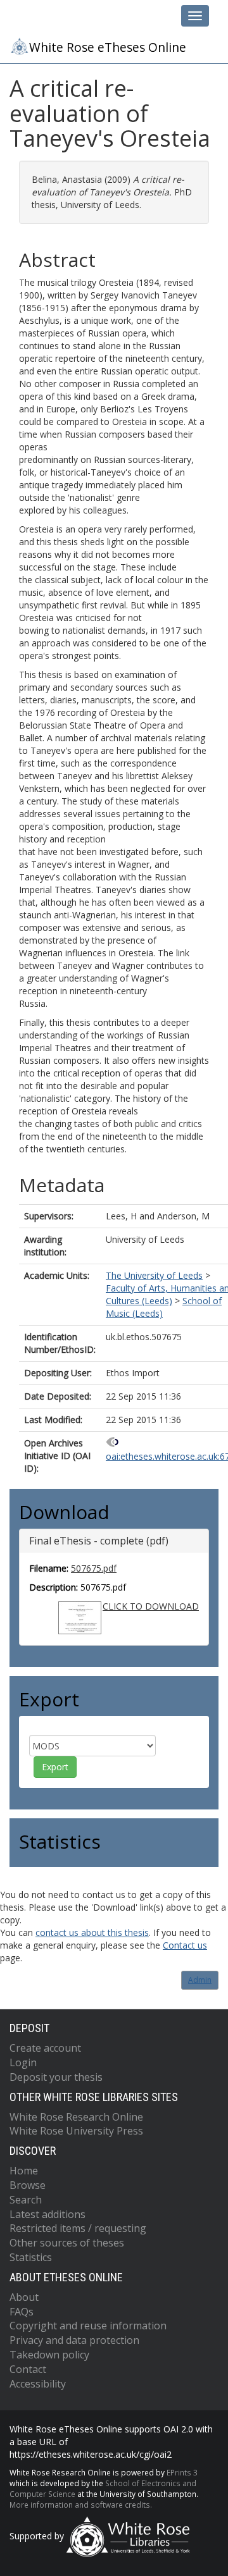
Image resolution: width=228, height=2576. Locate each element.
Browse (28, 2185)
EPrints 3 (182, 2472)
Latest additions (47, 2214)
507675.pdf (94, 1568)
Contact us (185, 1945)
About (24, 2297)
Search (26, 2200)
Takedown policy (49, 2355)
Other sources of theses (67, 2243)
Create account (45, 2048)
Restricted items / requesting (78, 2228)
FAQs (22, 2312)
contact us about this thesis (92, 1932)
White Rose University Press (76, 2131)
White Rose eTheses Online (108, 47)
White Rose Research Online (76, 2117)
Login (23, 2062)
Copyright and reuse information (88, 2326)
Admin (200, 1980)
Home (24, 2171)
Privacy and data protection (74, 2340)
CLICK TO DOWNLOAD (151, 1606)
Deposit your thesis (56, 2077)
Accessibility (38, 2384)
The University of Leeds (154, 1275)
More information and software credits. (81, 2505)
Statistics (31, 2257)
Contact (28, 2369)
